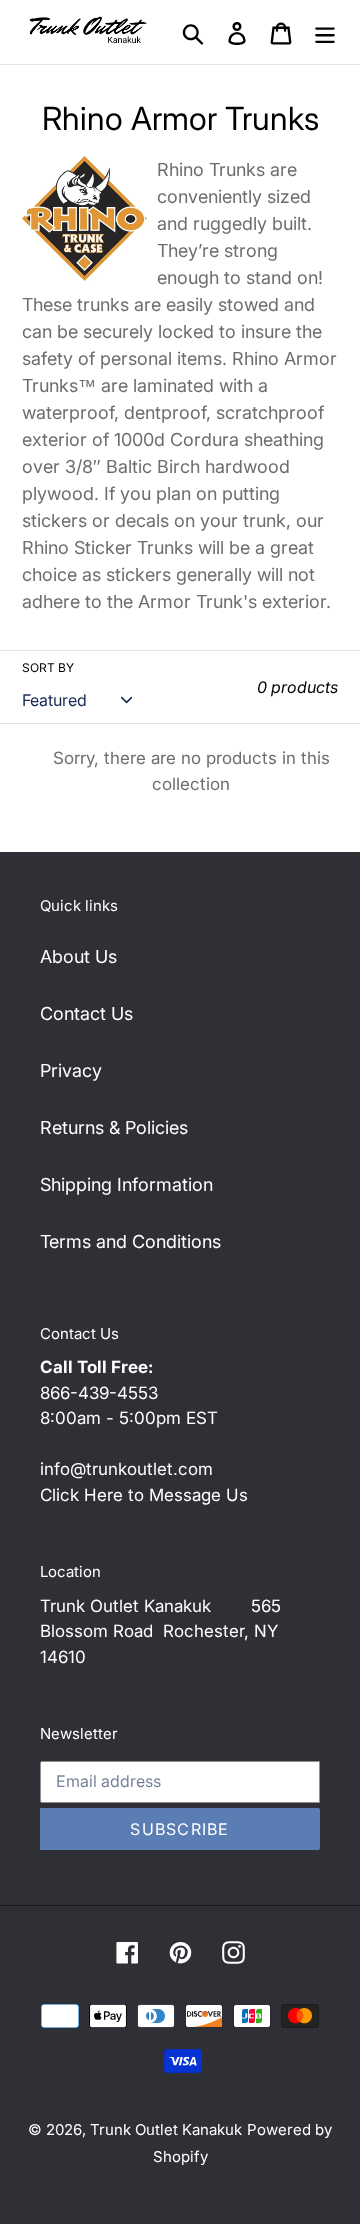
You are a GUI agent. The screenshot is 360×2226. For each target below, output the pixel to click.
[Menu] (325, 32)
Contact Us (86, 1013)
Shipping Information (126, 1184)
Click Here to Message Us (144, 1495)
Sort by (48, 667)
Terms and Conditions (130, 1241)
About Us (78, 956)
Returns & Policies (114, 1127)
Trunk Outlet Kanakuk (166, 2129)
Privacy (71, 1070)
